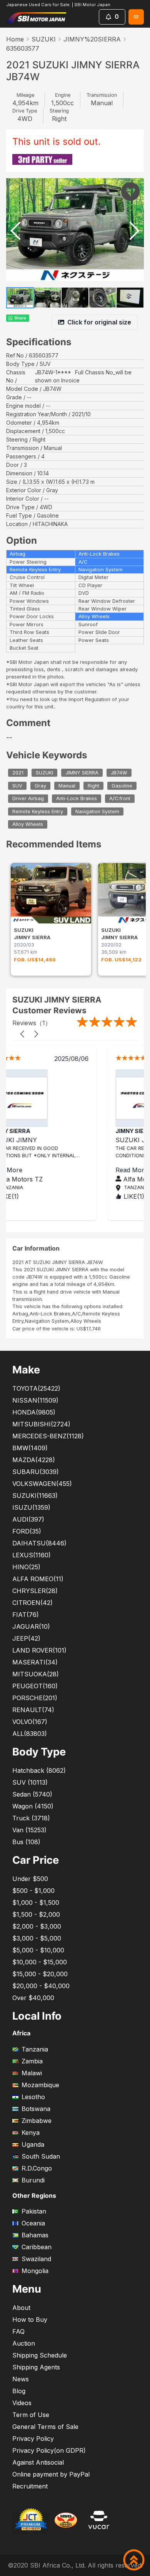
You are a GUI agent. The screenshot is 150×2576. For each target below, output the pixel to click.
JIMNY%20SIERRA (92, 39)
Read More (50, 1170)
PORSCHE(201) (35, 1698)
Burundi (33, 2180)
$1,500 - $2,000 (36, 1914)
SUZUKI (44, 39)
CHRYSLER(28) (35, 1591)
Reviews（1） (32, 1023)
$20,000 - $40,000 (41, 1986)
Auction (24, 2343)
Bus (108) (26, 1842)
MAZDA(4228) (34, 1460)
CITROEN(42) (32, 1603)
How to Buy (30, 2320)
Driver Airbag (28, 798)
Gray (40, 786)
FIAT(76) (26, 1615)
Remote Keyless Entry (38, 812)
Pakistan (34, 2211)
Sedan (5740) (32, 1794)
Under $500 (30, 1879)
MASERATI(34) (35, 1662)
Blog (19, 2391)
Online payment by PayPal (51, 2474)
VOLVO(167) (30, 1722)
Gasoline (122, 786)
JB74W (119, 773)
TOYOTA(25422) (36, 1388)
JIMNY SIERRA (82, 773)
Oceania (33, 2223)
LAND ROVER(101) (39, 1650)
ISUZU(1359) (31, 1507)
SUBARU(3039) (36, 1472)
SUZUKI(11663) (35, 1496)
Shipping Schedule (40, 2355)
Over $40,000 (33, 1998)
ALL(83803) (30, 1734)
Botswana (36, 2109)
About (21, 2308)
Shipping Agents (36, 2367)
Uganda (33, 2144)
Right (93, 786)
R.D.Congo (37, 2168)
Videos (22, 2403)
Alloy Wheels (28, 825)
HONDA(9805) (34, 1412)
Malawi (32, 2073)
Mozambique (40, 2085)
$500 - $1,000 (33, 1891)
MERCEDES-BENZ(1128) (48, 1436)
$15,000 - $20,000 (40, 1974)
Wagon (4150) (33, 1806)
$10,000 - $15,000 (40, 1962)
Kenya (31, 2133)
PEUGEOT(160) (35, 1686)
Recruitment (30, 2486)
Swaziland (36, 2259)
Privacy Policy (33, 2439)
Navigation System (97, 812)
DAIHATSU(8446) (39, 1543)
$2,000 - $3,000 (37, 1926)
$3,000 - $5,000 (37, 1938)
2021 (18, 773)
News (21, 2379)
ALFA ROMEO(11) (38, 1579)
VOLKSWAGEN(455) (42, 1484)
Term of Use (31, 2415)
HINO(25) (26, 1567)
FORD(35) (27, 1531)
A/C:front (120, 798)
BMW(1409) (30, 1448)
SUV (17, 786)
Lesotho (33, 2097)
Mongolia (35, 2271)
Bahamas (35, 2235)
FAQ (18, 2331)
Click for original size (99, 322)
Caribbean (37, 2247)
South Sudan (41, 2156)
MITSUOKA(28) (36, 1674)
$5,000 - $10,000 (38, 1950)
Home (15, 39)
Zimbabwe (37, 2121)
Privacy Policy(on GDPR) (49, 2450)
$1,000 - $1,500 (36, 1903)
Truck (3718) (31, 1818)
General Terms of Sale (45, 2427)
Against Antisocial (38, 2462)
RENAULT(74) (33, 1710)
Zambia (32, 2061)
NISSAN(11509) (35, 1400)
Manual (67, 786)
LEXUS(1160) (32, 1555)
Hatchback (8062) (39, 1770)
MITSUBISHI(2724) (41, 1424)
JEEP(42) (26, 1638)
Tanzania (35, 2049)
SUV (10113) (30, 1782)
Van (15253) (29, 1830)
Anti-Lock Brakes (77, 798)
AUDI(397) (28, 1519)
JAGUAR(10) (31, 1626)
